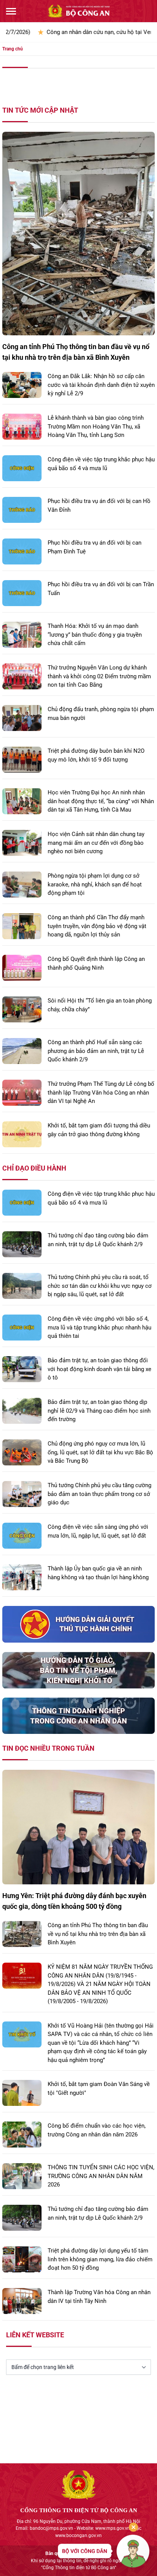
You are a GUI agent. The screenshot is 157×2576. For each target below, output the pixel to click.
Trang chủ (13, 49)
